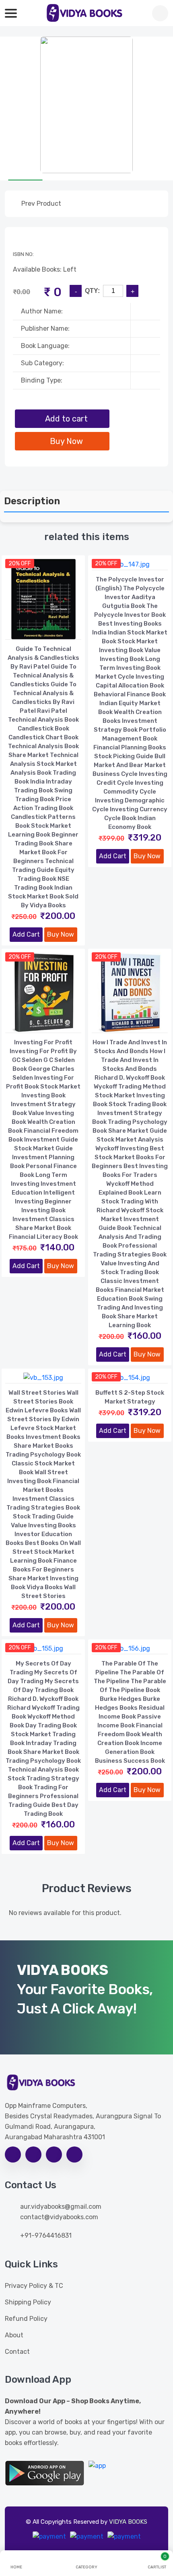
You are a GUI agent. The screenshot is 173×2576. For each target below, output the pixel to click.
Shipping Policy (28, 2302)
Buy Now (61, 934)
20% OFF (20, 564)
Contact (17, 2352)
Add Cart (26, 934)
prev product (40, 204)
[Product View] (43, 631)
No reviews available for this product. (65, 1913)
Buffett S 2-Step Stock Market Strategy (130, 1397)
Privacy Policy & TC (34, 2286)
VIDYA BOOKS (128, 2522)
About (14, 2335)
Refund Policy (26, 2319)
